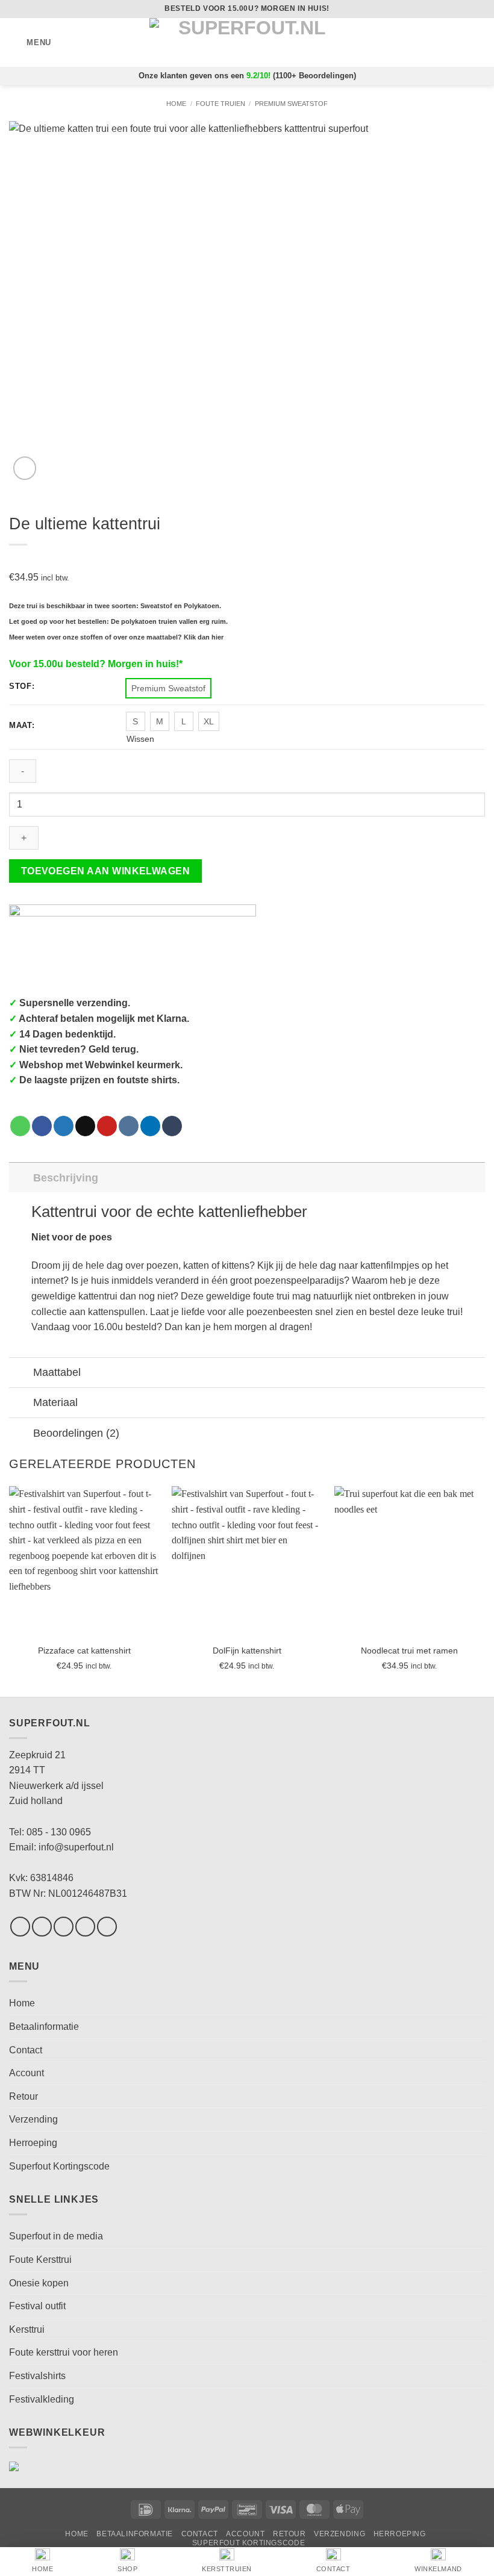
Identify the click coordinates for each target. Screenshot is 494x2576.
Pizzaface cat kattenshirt (84, 1650)
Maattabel (57, 1372)
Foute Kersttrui (40, 2260)
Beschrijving (66, 1178)
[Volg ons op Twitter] (64, 1927)
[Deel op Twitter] (64, 1126)
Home (176, 104)
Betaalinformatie (44, 2027)
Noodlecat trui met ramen (409, 1650)
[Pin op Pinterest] (107, 1126)
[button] (30, 42)
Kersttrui (27, 2329)
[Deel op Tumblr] (172, 1126)
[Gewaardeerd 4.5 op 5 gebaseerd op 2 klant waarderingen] (247, 560)
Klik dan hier (204, 637)
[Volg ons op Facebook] (20, 1927)
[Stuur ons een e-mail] (85, 1927)
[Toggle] (21, 1178)
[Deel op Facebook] (42, 1126)
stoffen (92, 637)
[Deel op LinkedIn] (150, 1126)
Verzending (33, 2119)
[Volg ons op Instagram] (42, 1927)
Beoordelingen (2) (76, 1433)
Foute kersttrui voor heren (64, 2352)
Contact (26, 2050)
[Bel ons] (107, 1927)
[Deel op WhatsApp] (20, 1126)
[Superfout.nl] (247, 42)
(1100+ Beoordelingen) (314, 76)
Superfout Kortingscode (59, 2166)
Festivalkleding (42, 2399)
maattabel (162, 637)
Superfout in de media (56, 2236)
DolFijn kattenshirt (247, 1650)
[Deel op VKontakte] (129, 1126)
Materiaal (55, 1402)
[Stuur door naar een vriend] (85, 1126)
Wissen (140, 739)
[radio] (168, 688)
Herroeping (33, 2143)
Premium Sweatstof (291, 104)
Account (27, 2073)
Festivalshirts (37, 2376)
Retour (23, 2096)
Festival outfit (37, 2306)
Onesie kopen (39, 2283)
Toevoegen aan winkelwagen (106, 871)
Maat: (22, 726)
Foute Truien (220, 104)
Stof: (22, 686)
